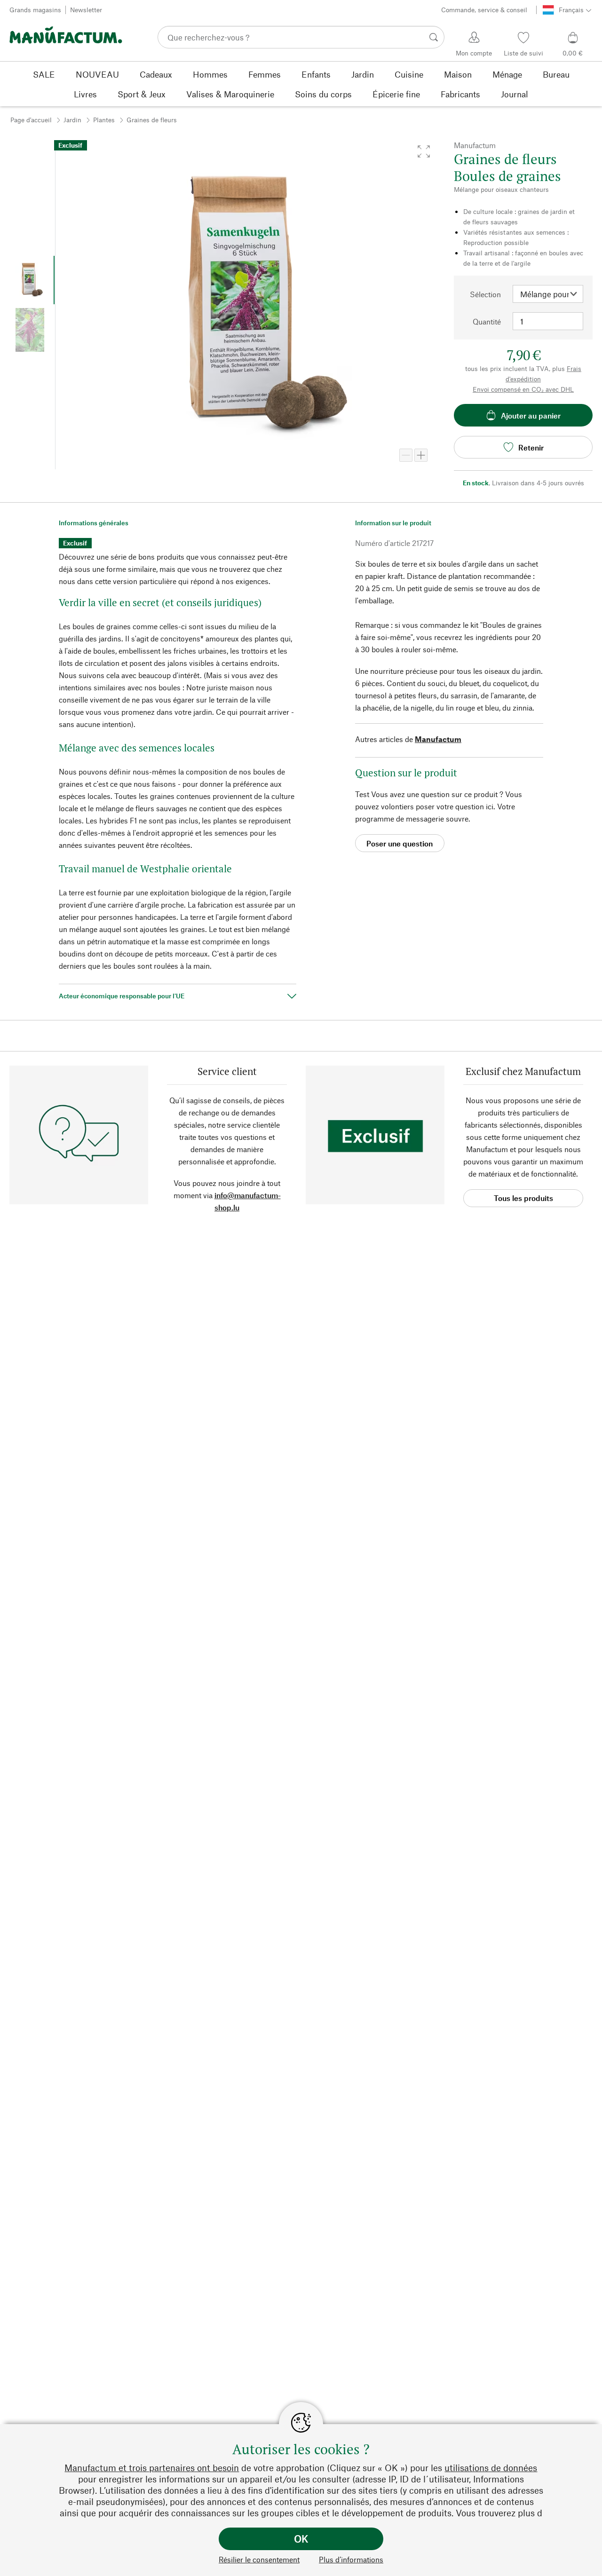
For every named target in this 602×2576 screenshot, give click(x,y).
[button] (424, 151)
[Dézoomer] (406, 455)
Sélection (485, 294)
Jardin (72, 120)
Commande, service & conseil (484, 10)
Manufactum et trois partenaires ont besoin (152, 2468)
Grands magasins (35, 10)
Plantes (104, 120)
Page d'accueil (31, 120)
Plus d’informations (351, 2559)
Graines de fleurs (152, 120)
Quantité (487, 321)
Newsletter (86, 10)
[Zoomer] (421, 455)
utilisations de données (491, 2468)
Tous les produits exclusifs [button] (523, 1200)
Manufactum (438, 739)
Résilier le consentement (259, 2559)
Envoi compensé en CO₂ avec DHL (523, 389)
